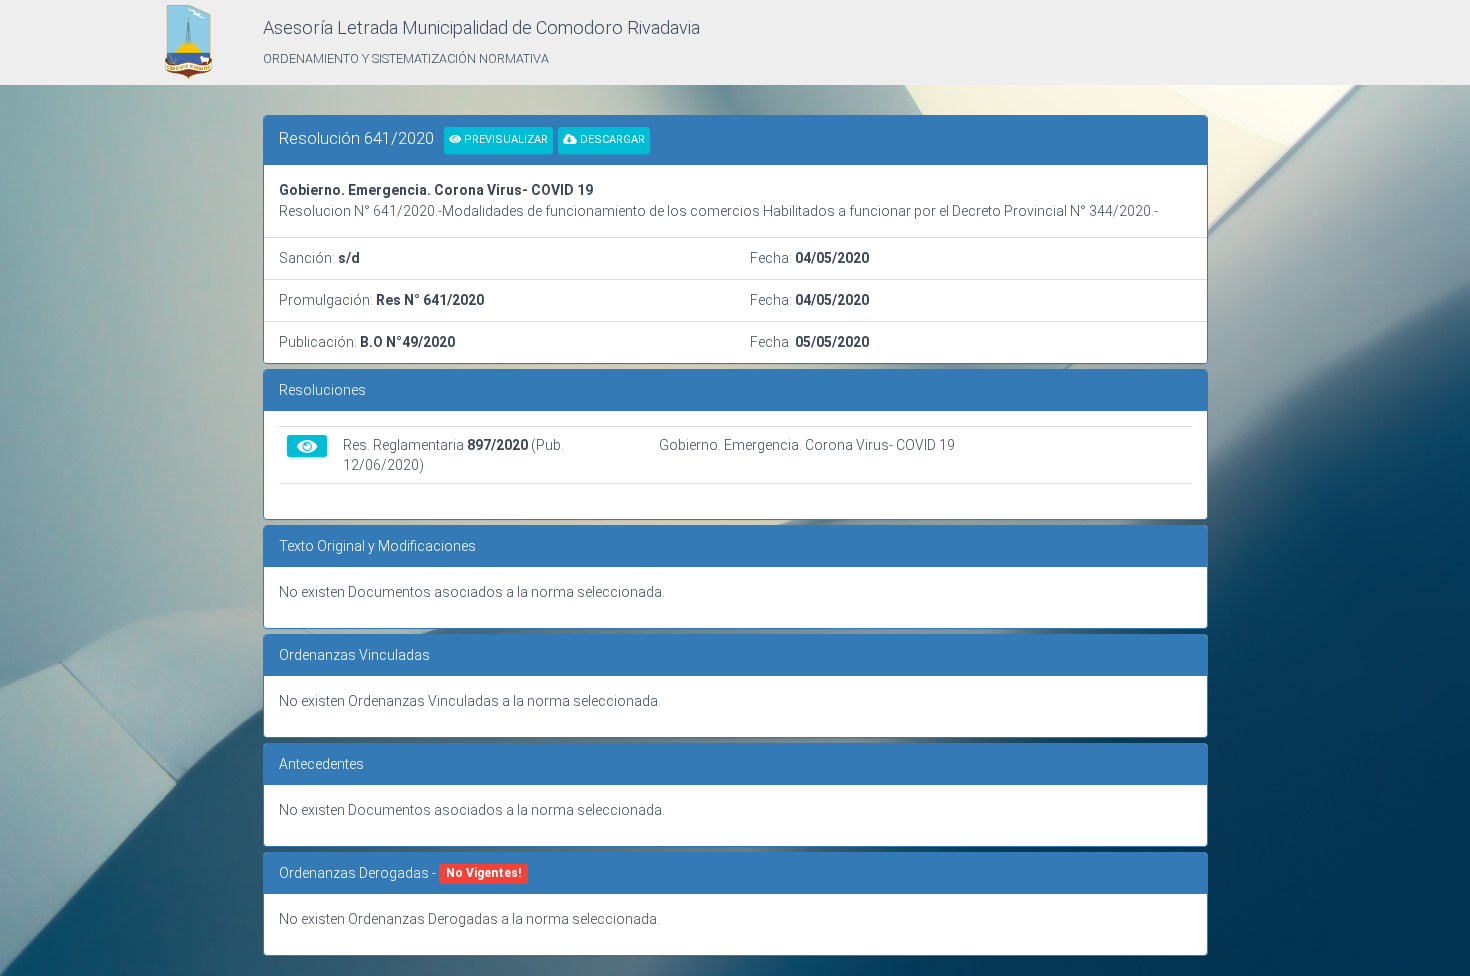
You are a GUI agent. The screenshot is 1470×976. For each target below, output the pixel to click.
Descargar (611, 139)
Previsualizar (504, 139)
